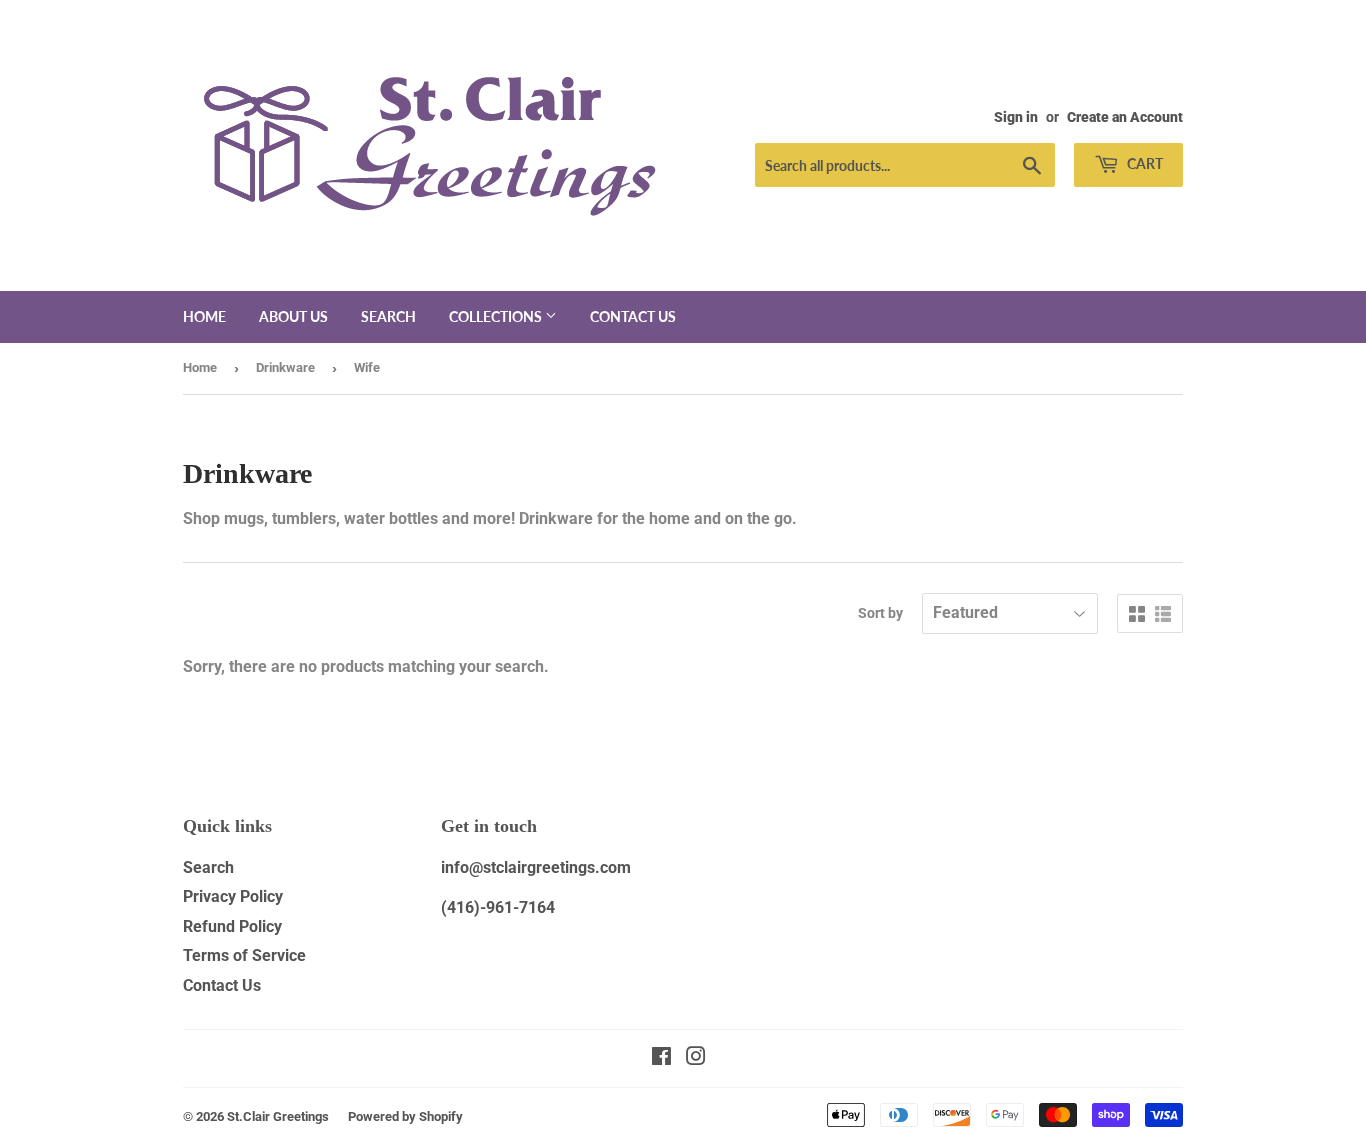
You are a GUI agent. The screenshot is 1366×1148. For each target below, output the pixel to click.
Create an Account (1125, 117)
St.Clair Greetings (278, 1116)
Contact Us (222, 985)
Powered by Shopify (405, 1116)
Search (388, 316)
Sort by (880, 613)
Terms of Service (244, 955)
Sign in (1016, 117)
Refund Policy (232, 926)
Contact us (633, 316)
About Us (293, 316)
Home (204, 316)
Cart (1143, 163)
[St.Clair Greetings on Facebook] (661, 1058)
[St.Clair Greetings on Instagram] (696, 1058)
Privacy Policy (233, 896)
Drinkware (285, 367)
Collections (497, 316)
